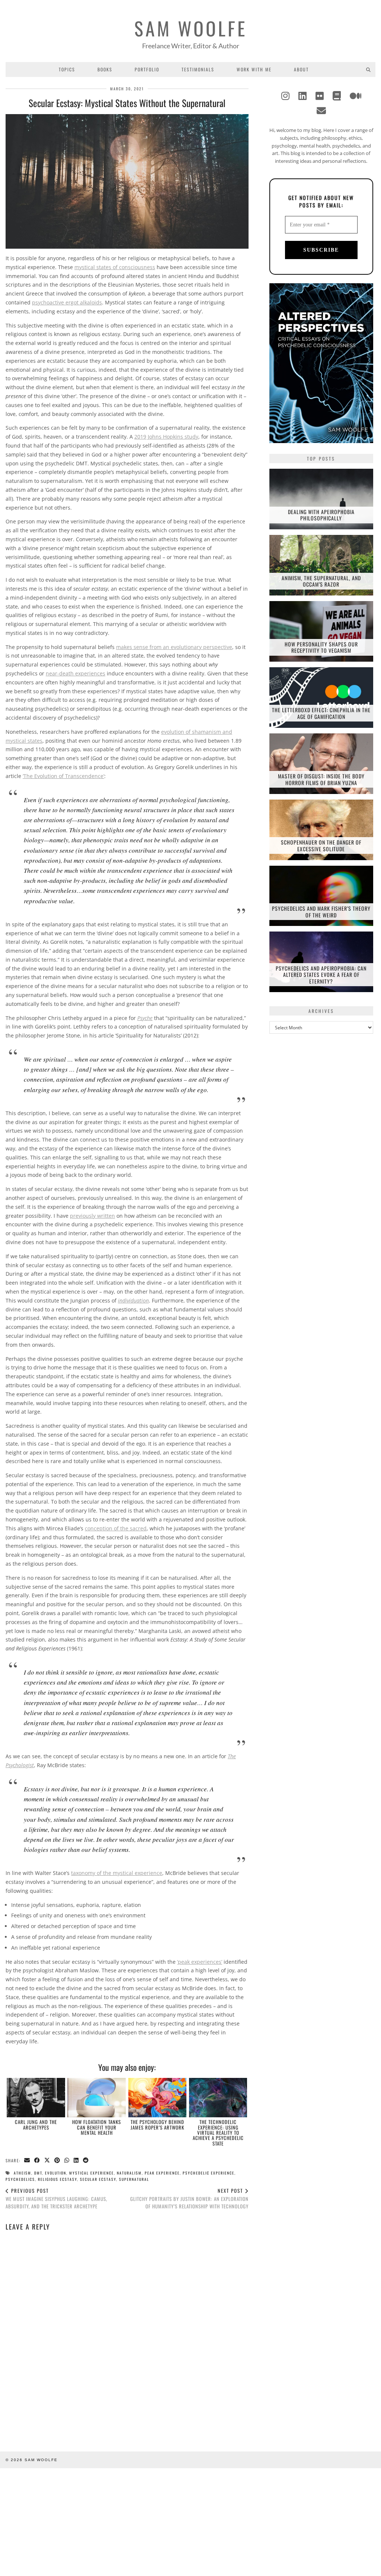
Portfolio (147, 69)
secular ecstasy (98, 2179)
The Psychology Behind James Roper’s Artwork (157, 2124)
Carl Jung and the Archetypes (36, 2124)
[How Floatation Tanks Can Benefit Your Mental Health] (97, 2098)
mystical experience (92, 2173)
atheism (23, 2173)
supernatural (134, 2179)
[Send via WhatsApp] (67, 2161)
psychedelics (20, 2179)
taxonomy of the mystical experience (117, 1873)
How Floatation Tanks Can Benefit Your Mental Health (97, 2127)
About (301, 69)
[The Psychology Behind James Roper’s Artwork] (158, 2098)
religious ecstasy (57, 2179)
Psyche (145, 1018)
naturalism (129, 2173)
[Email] (321, 110)
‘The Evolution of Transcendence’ (63, 776)
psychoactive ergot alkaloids (67, 302)
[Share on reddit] (86, 2161)
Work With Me (254, 69)
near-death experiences (76, 673)
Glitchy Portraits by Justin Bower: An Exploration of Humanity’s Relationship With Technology (189, 2198)
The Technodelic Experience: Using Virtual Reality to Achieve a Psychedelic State (218, 2132)
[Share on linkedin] (76, 2161)
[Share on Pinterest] (57, 2161)
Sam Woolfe (191, 28)
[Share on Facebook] (37, 2161)
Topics (67, 69)
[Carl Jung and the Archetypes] (36, 2098)
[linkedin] (302, 96)
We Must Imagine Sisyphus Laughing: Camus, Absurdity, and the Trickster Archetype (56, 2198)
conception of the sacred (116, 1528)
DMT (38, 2173)
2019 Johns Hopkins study (166, 437)
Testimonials (198, 69)
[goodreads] (337, 96)
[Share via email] (27, 2161)
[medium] (356, 96)
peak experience (162, 2173)
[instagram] (285, 96)
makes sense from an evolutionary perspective (174, 647)
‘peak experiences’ (200, 1962)
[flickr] (320, 96)
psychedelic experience (209, 2173)
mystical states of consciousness (115, 267)
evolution (56, 2173)
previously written (92, 1216)
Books (105, 69)
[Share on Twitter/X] (47, 2161)
